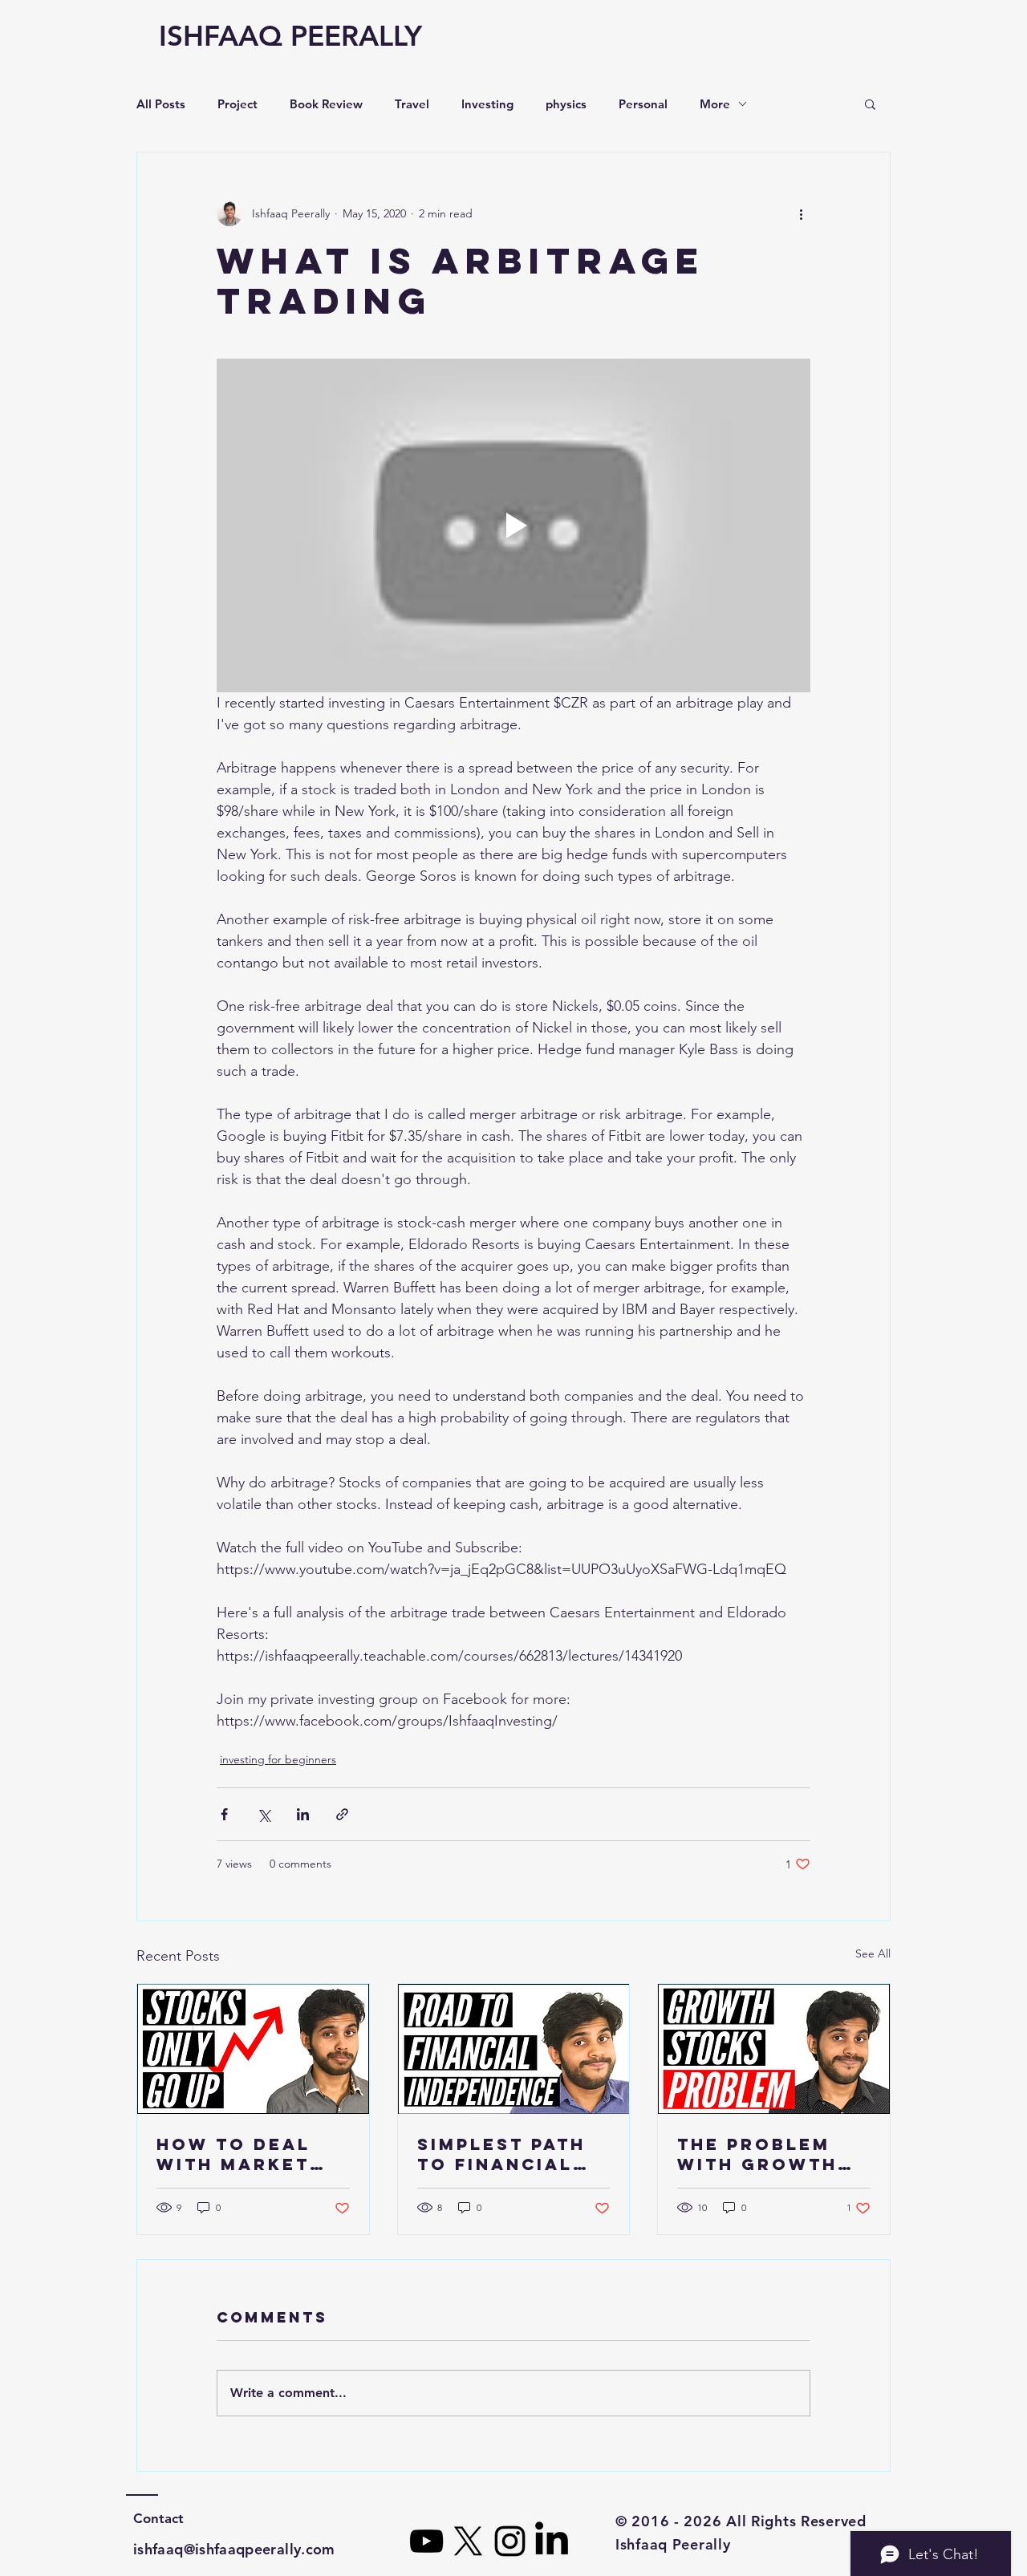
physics (566, 104)
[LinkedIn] (552, 2541)
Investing (487, 104)
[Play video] (513, 525)
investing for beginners (278, 1759)
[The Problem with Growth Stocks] (774, 2049)
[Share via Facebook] (224, 1814)
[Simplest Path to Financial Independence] (514, 2049)
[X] (468, 2541)
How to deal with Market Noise (233, 2154)
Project (237, 104)
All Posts (161, 104)
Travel (412, 104)
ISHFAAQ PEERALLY (290, 36)
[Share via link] (342, 1814)
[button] (870, 103)
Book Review (326, 104)
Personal (643, 104)
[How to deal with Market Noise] (253, 2049)
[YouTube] (426, 2541)
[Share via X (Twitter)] (264, 1814)
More (715, 104)
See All (873, 1953)
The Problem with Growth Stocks (757, 2154)
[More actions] (801, 213)
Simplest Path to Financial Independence (501, 2154)
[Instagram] (510, 2541)
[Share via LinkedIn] (303, 1814)
